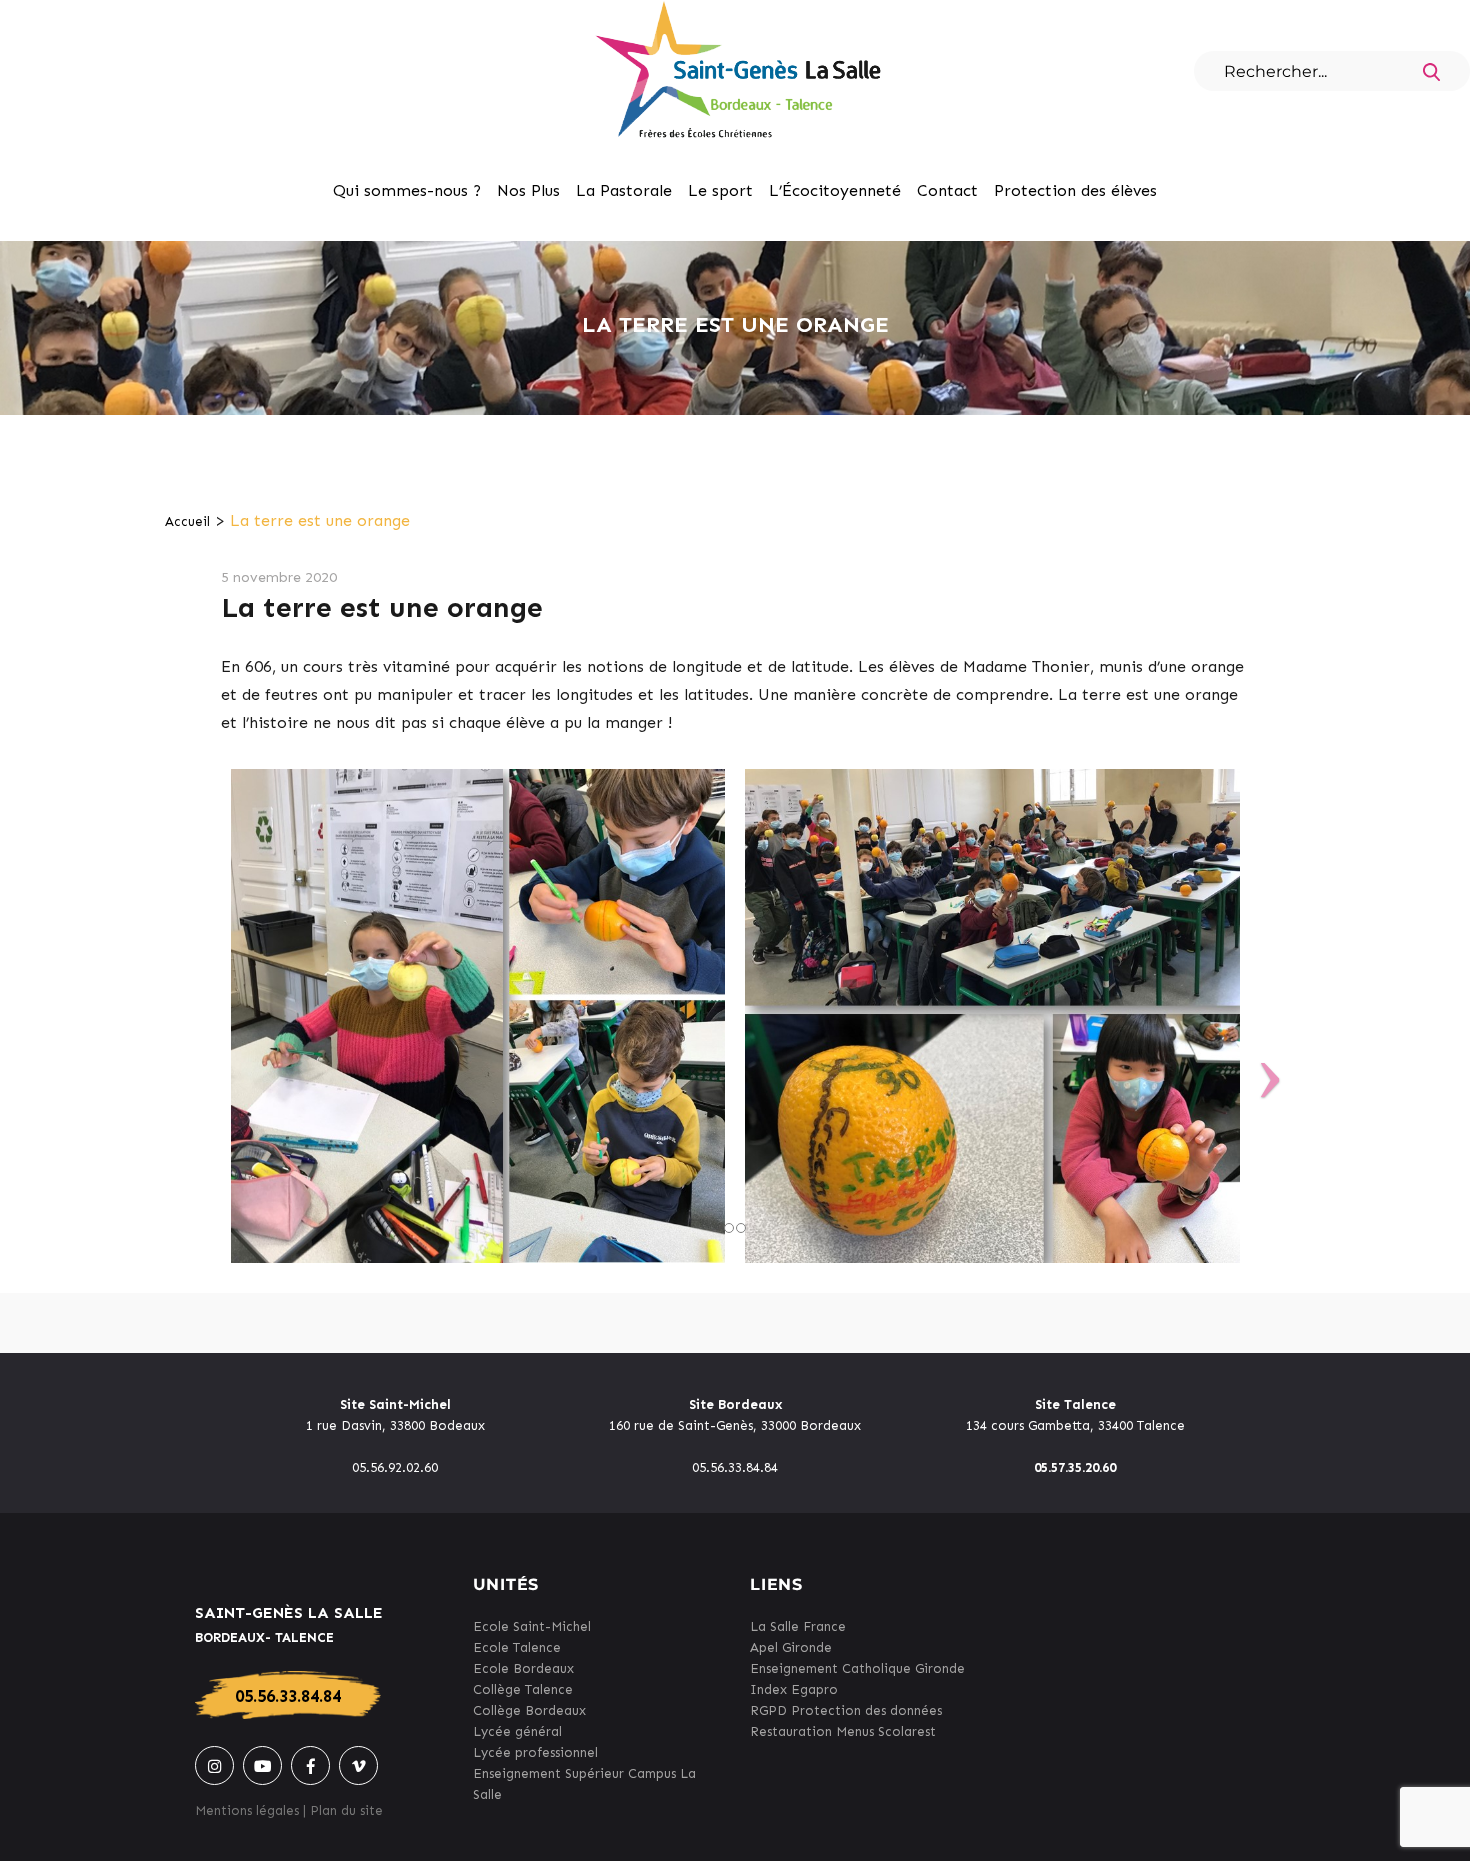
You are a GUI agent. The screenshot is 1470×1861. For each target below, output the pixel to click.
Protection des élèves (1075, 190)
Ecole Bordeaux (523, 1668)
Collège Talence (523, 1689)
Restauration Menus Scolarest (843, 1731)
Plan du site (346, 1810)
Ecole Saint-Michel (532, 1626)
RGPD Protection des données (846, 1710)
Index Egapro (794, 1689)
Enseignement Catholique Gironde (857, 1668)
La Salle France (798, 1626)
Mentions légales (247, 1810)
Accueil (187, 521)
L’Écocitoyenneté (835, 190)
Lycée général (517, 1731)
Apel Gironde (791, 1647)
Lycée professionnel (535, 1752)
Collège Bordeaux (529, 1710)
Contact (947, 190)
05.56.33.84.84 (288, 1696)
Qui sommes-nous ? (407, 190)
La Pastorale (624, 190)
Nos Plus (528, 190)
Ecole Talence (517, 1647)
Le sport (720, 190)
